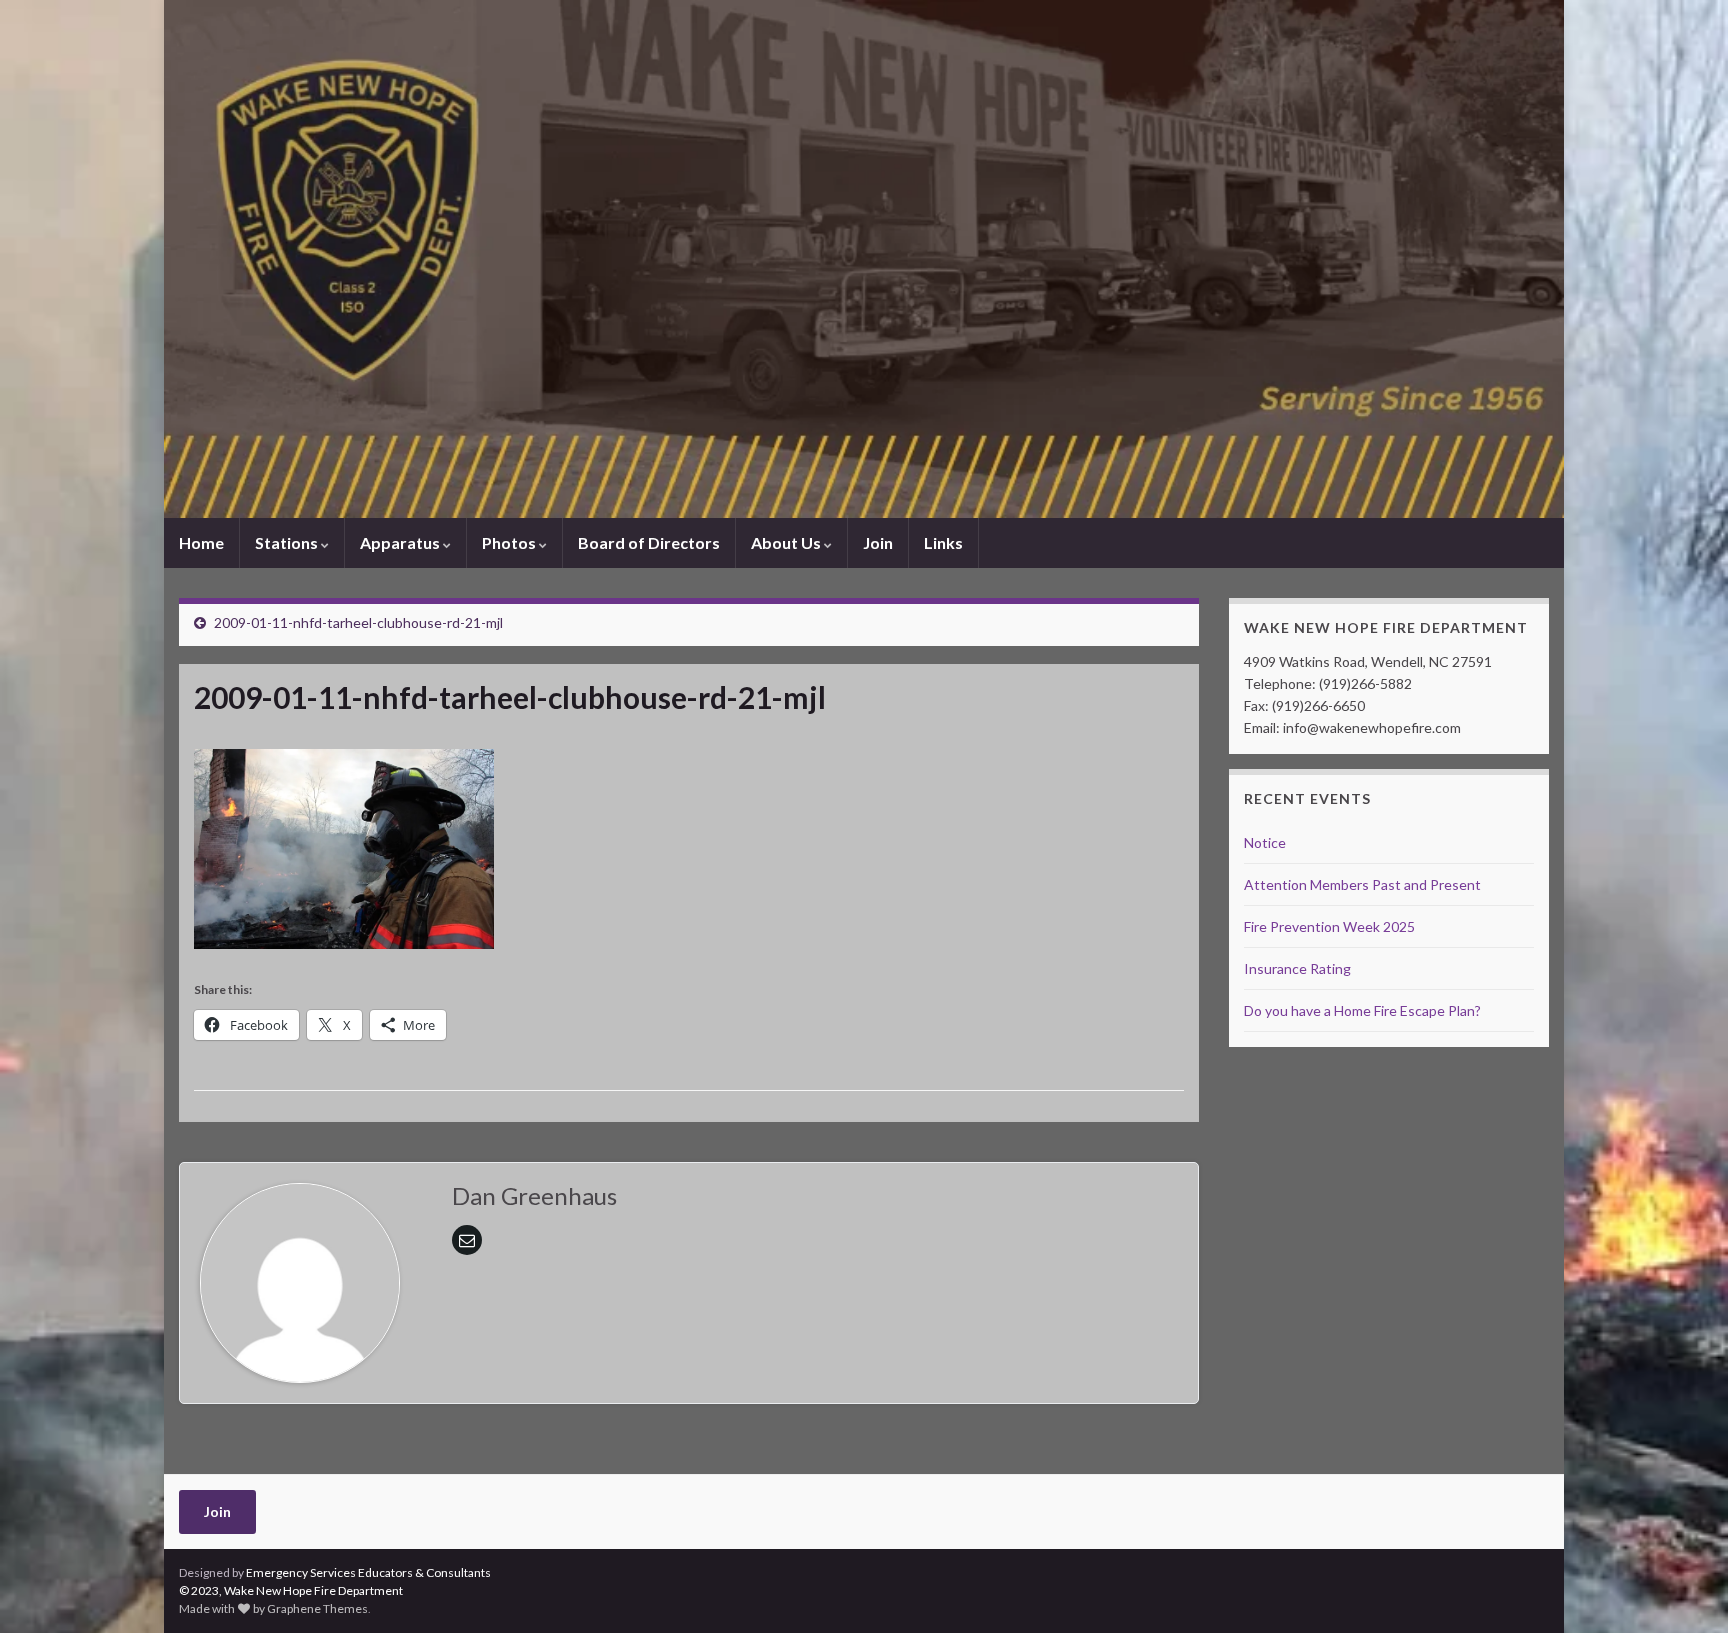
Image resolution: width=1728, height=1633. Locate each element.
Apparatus (401, 542)
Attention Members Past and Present (1362, 884)
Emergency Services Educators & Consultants (368, 1572)
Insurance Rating (1297, 968)
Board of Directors (649, 542)
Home (201, 542)
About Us (787, 542)
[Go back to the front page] (864, 259)
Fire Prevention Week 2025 (1329, 926)
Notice (1265, 842)
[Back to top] (1683, 1588)
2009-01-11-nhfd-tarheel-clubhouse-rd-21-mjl (358, 622)
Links (943, 542)
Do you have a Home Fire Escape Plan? (1362, 1010)
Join (878, 542)
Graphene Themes (317, 1608)
